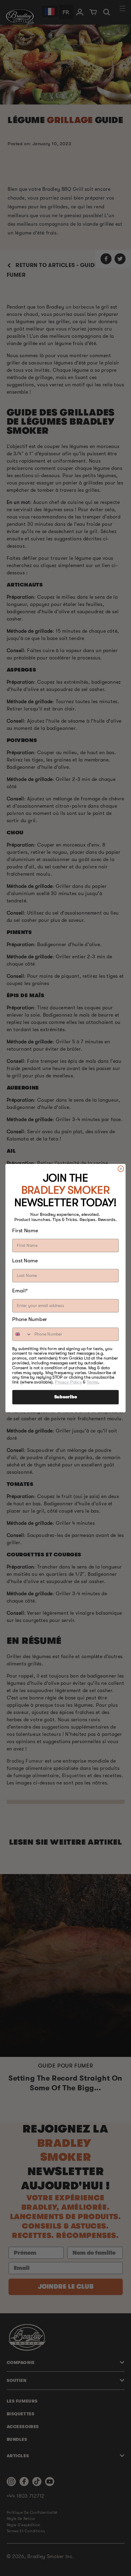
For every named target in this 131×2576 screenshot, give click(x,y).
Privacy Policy (68, 1382)
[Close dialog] (121, 1169)
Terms (92, 1382)
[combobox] (22, 1334)
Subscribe (66, 1397)
